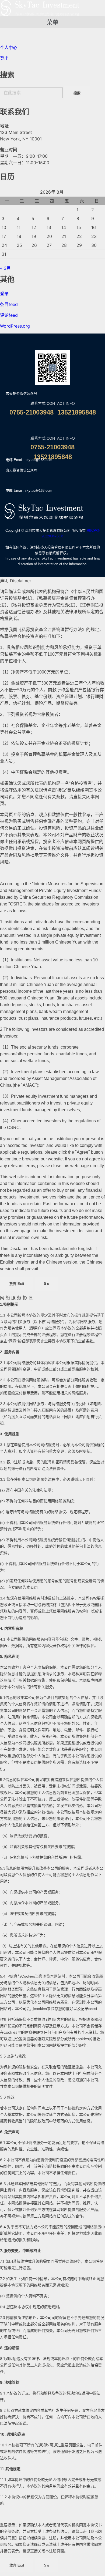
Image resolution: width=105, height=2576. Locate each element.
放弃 (17, 1284)
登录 (4, 294)
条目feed (9, 304)
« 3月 (5, 268)
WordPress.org (15, 326)
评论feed (9, 315)
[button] (52, 22)
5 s (47, 1284)
